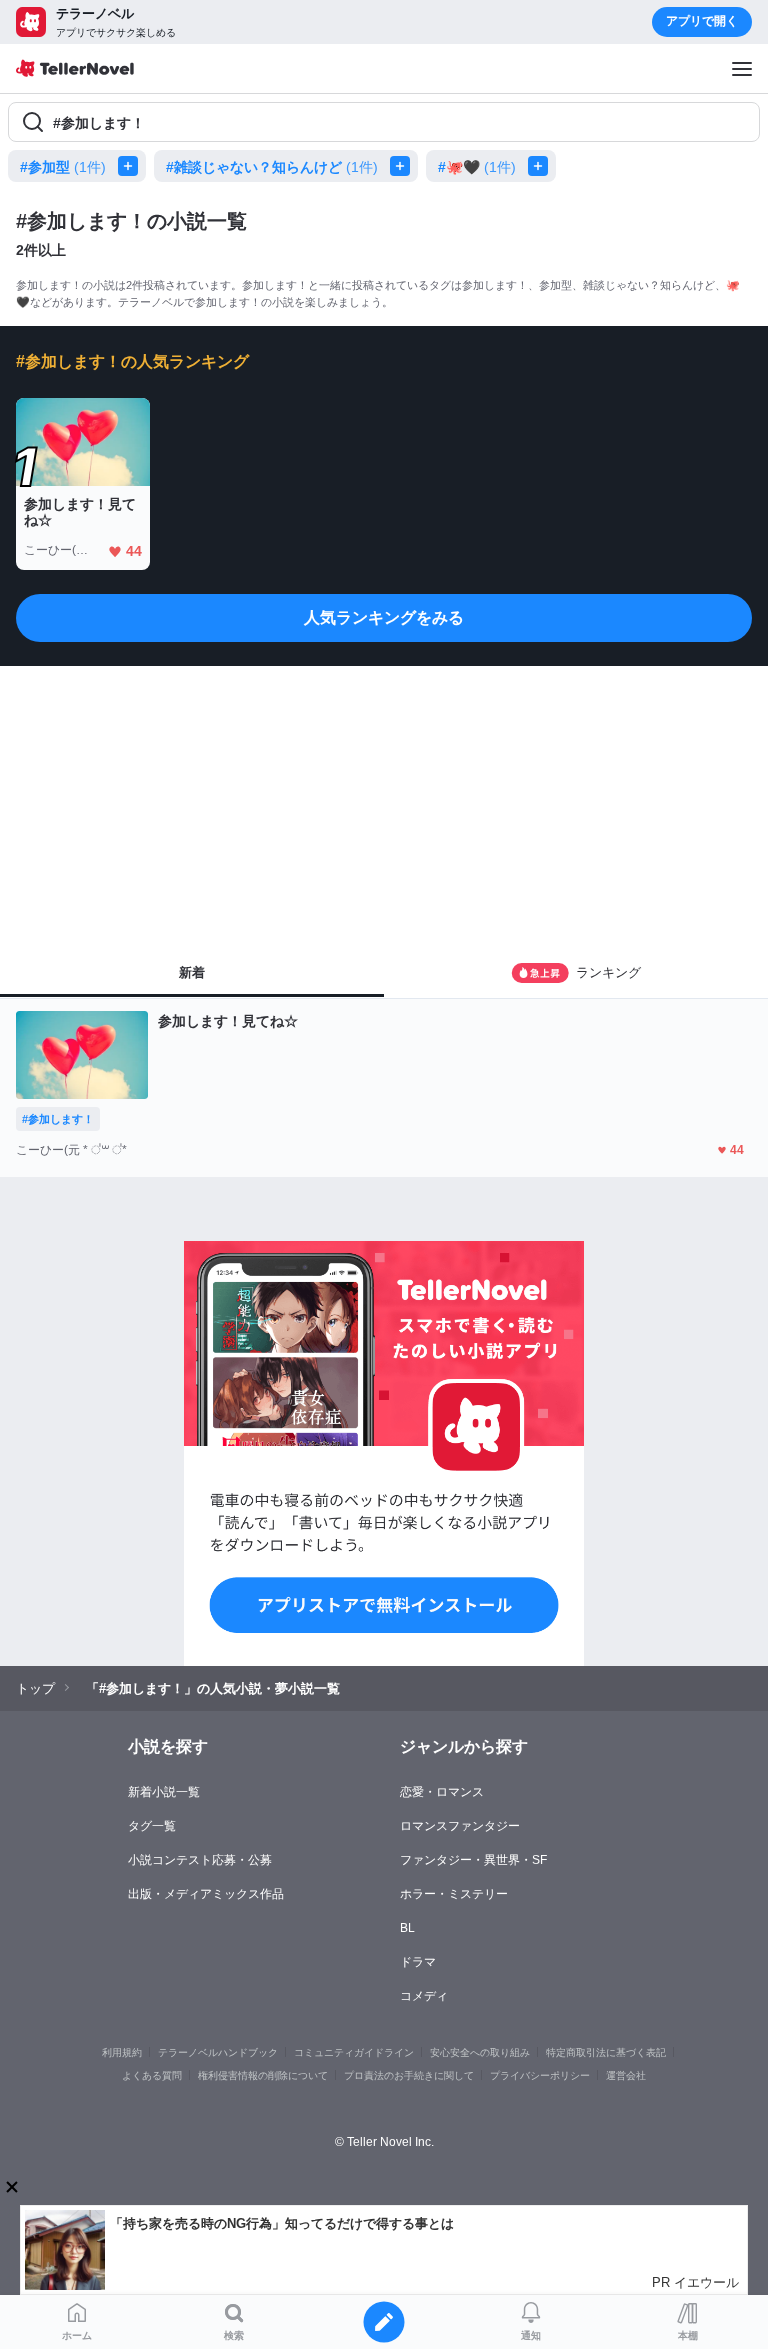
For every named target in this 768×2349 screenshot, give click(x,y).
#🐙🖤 (477, 167)
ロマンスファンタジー (460, 1826)
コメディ (424, 1996)
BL (407, 1928)
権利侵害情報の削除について (263, 2075)
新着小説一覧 (164, 1792)
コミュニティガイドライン (354, 2052)
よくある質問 (152, 2075)
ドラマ (418, 1962)
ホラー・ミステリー (454, 1894)
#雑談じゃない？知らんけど (272, 167)
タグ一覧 (152, 1826)
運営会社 (626, 2075)
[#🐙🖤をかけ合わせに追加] (542, 166)
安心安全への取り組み (480, 2052)
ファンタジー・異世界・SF (473, 1860)
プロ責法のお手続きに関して (409, 2075)
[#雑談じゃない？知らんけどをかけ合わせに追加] (404, 166)
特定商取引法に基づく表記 (606, 2052)
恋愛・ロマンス (442, 1792)
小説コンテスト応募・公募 (200, 1860)
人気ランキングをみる (384, 617)
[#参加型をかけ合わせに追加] (132, 166)
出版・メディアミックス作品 (206, 1894)
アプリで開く (702, 21)
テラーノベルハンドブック (218, 2052)
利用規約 (122, 2052)
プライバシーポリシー (540, 2075)
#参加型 (63, 167)
